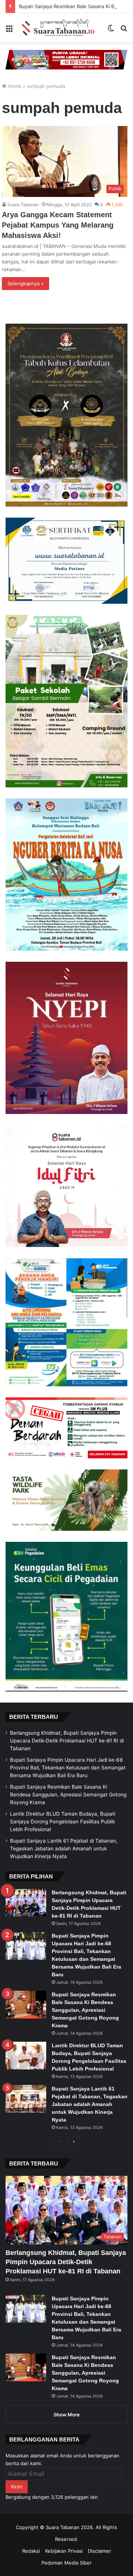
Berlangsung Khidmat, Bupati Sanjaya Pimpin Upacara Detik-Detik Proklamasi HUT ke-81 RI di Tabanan (67, 1741)
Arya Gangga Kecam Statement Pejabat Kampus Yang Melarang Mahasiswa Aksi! (58, 225)
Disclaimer (100, 2551)
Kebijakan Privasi (64, 2551)
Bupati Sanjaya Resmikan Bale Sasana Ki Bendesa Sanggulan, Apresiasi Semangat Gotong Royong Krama (68, 1795)
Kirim (17, 2487)
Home (14, 86)
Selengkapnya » (25, 283)
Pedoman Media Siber (66, 2563)
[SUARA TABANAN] (60, 28)
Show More (67, 2415)
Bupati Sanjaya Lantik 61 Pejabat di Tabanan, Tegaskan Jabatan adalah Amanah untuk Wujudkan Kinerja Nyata (64, 1848)
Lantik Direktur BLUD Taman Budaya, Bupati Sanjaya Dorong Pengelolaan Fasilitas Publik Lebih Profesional (63, 1822)
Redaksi (31, 2551)
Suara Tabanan (23, 205)
